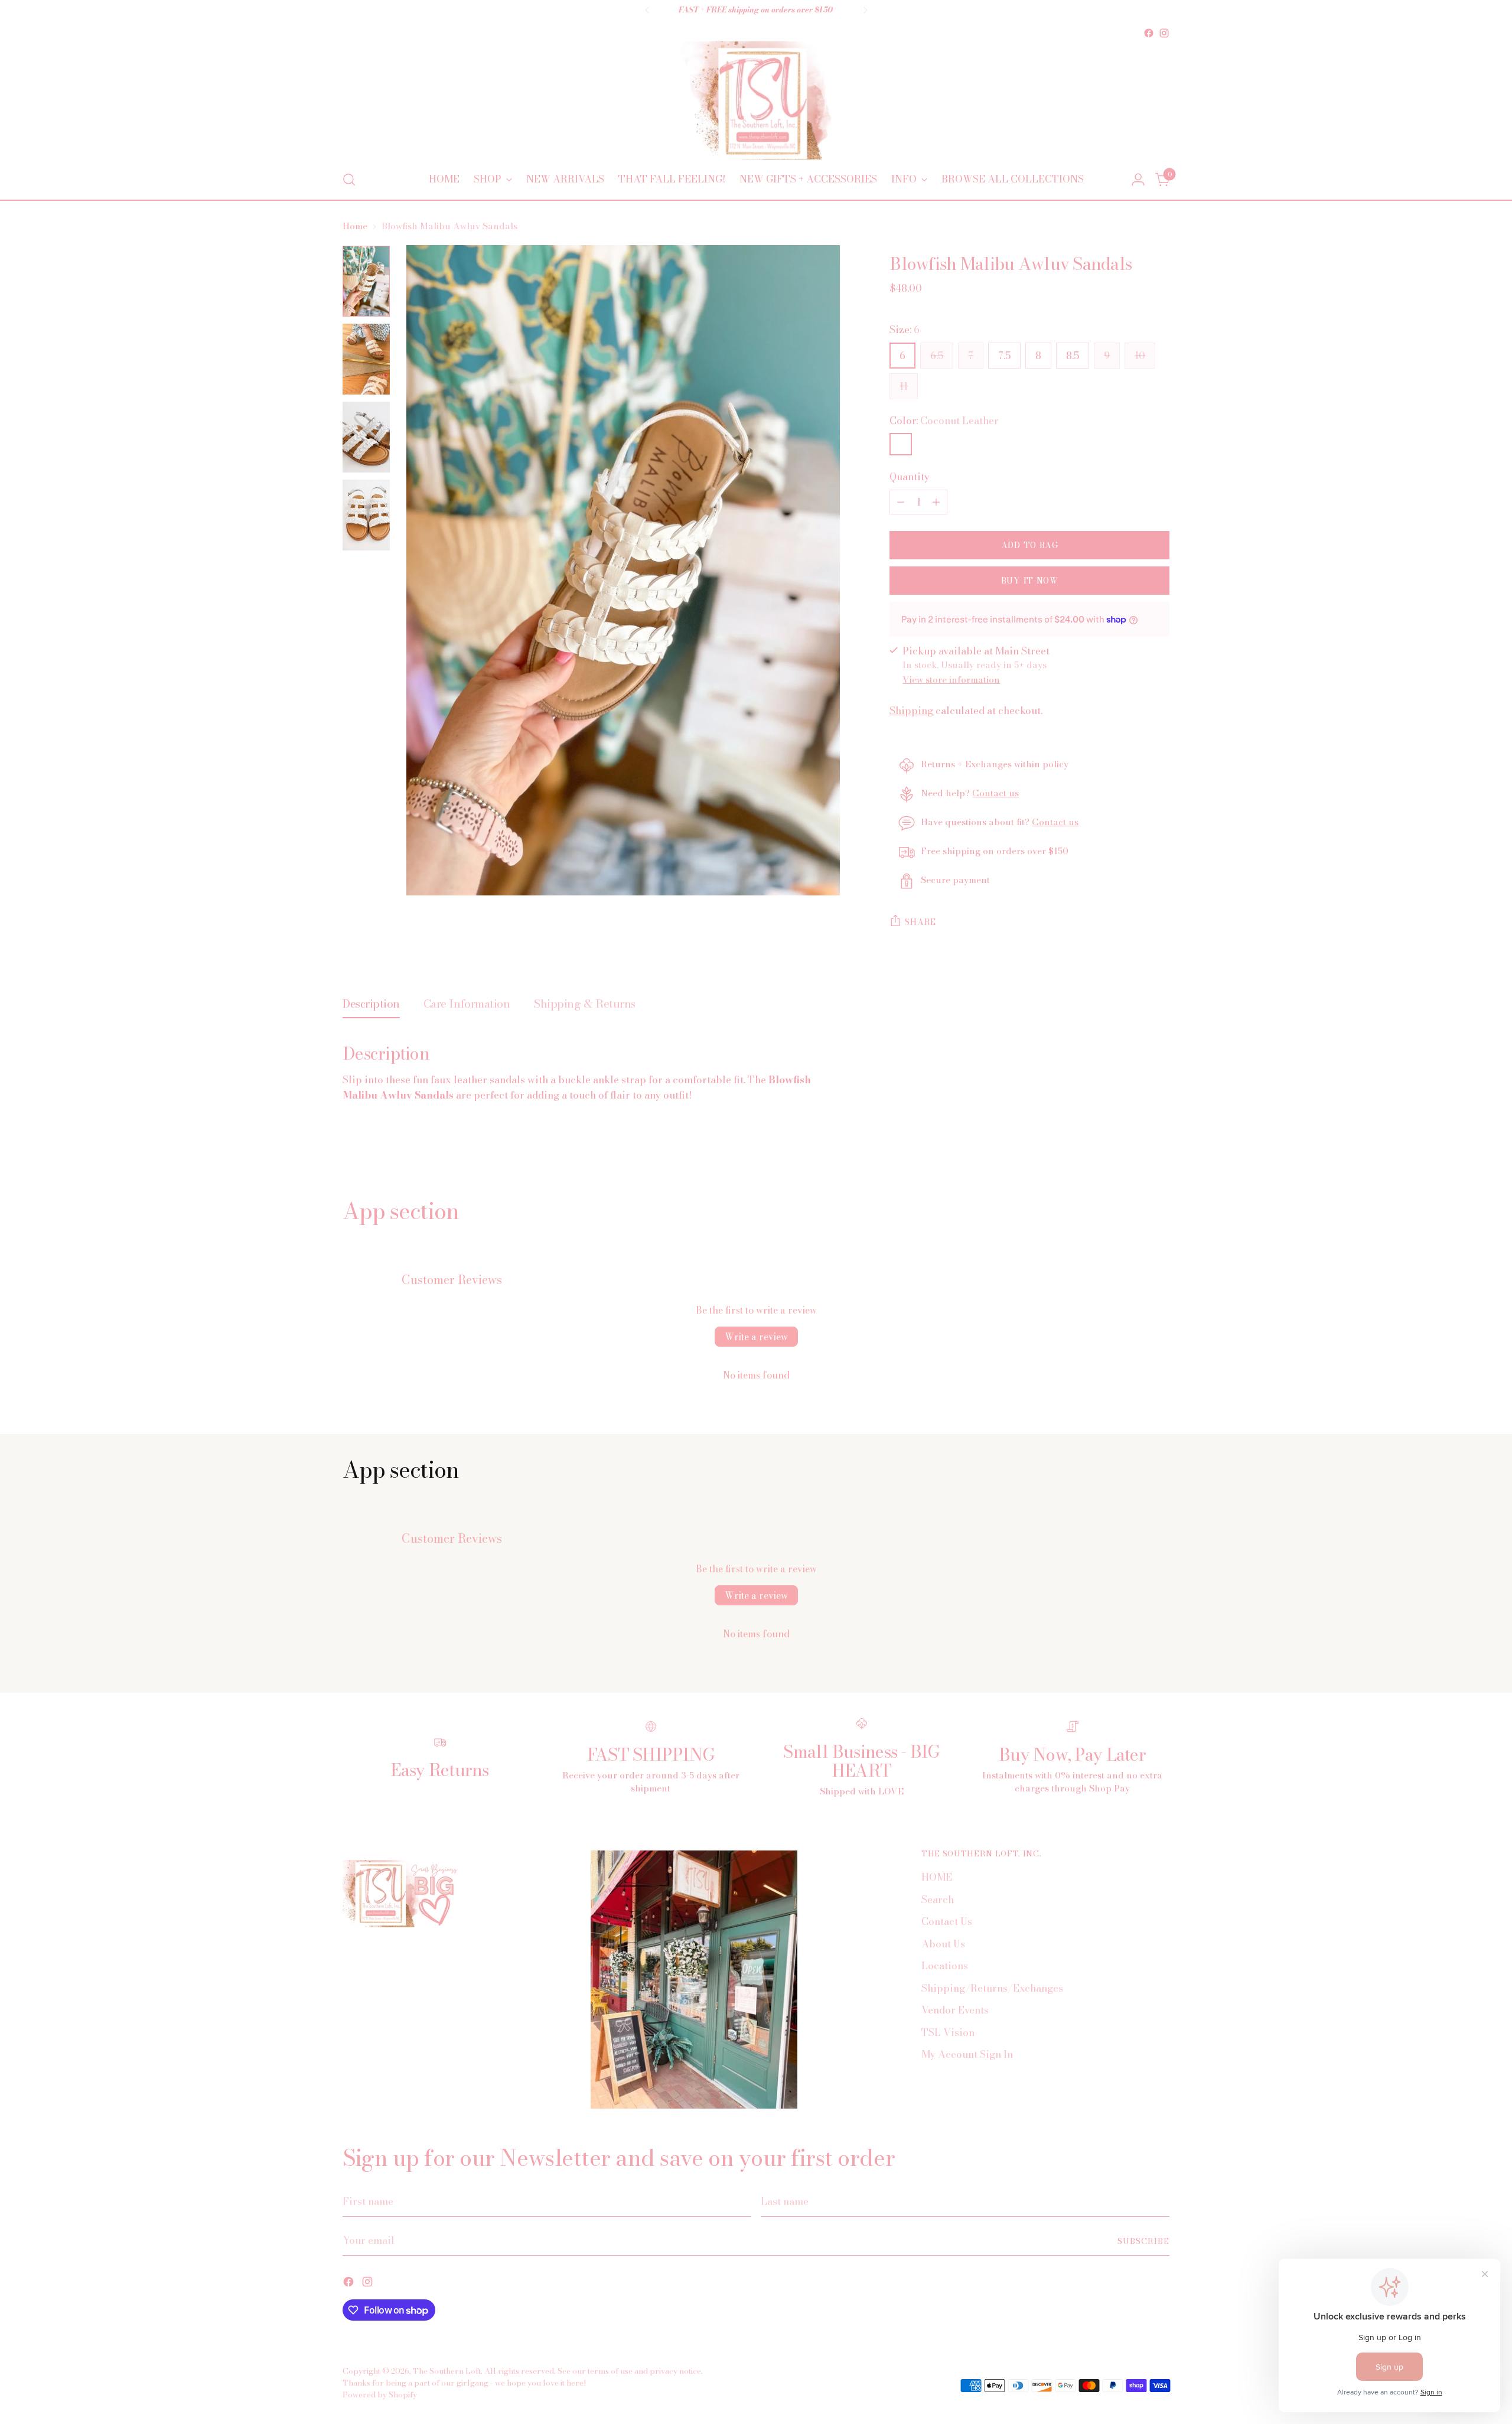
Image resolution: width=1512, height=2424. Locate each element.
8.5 (1073, 356)
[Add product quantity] (936, 502)
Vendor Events (955, 2010)
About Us (943, 1944)
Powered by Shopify (380, 2394)
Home (355, 226)
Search (938, 1900)
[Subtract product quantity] (901, 502)
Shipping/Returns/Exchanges (992, 1988)
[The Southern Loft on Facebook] (1149, 33)
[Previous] (647, 10)
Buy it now (1030, 581)
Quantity (910, 477)
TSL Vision (948, 2032)
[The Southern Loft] (756, 100)
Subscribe (1143, 2241)
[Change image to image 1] (366, 281)
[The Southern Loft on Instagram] (1164, 33)
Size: (905, 330)
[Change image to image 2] (366, 359)
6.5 (937, 356)
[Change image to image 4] (366, 515)
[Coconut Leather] (901, 444)
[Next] (865, 10)
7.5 (1004, 356)
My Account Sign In (967, 2054)
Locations (945, 1966)
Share (920, 922)
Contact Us (947, 1921)
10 (1140, 356)
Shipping (911, 711)
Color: (944, 421)
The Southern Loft (447, 2371)
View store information (951, 680)
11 (904, 386)
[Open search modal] (349, 180)
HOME (937, 1877)
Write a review (756, 1337)
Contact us (995, 793)
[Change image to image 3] (366, 437)
